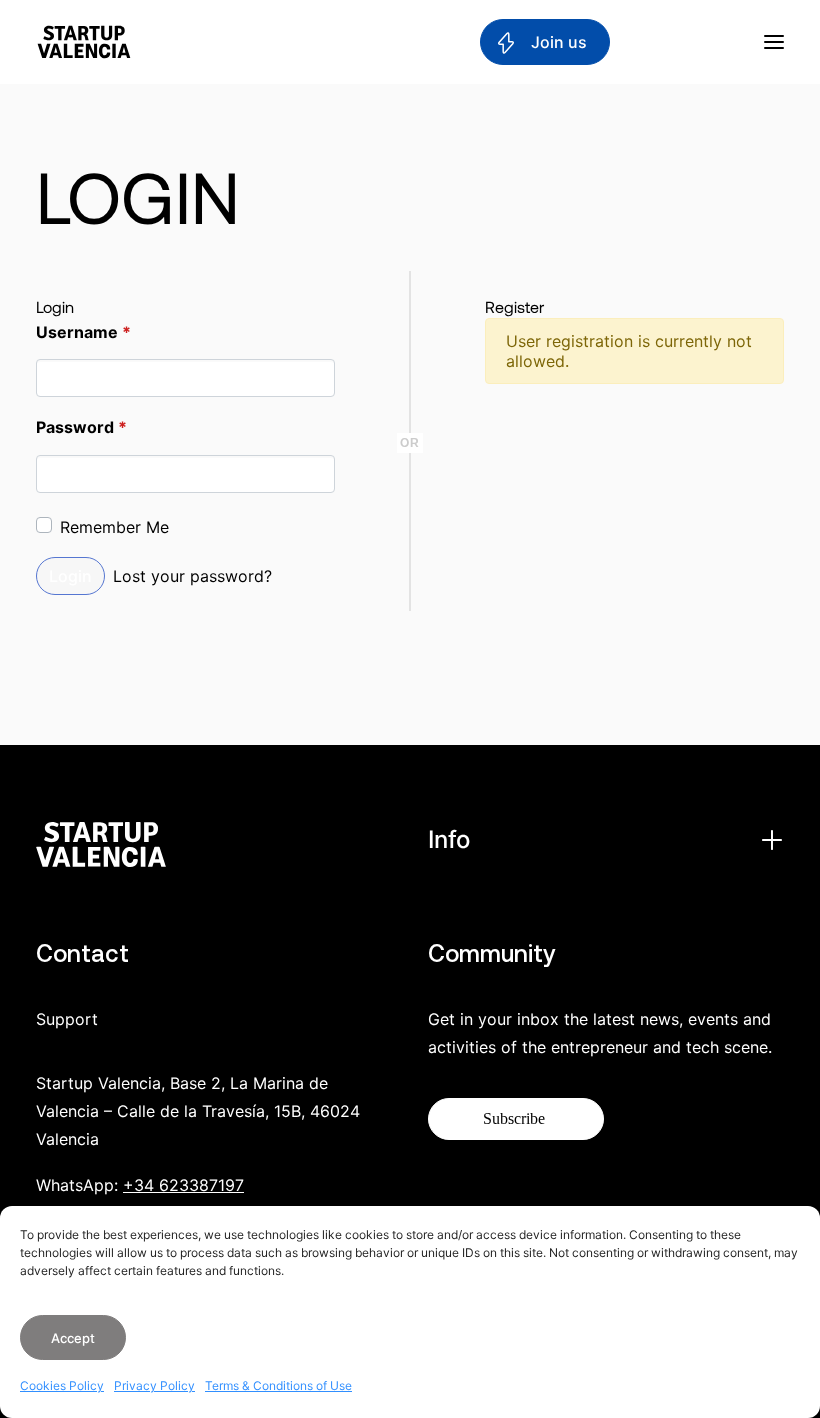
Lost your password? (192, 576)
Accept (73, 1338)
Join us (557, 42)
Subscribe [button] (514, 1118)
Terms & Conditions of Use (278, 1385)
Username (83, 332)
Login (70, 576)
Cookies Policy (62, 1385)
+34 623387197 (183, 1185)
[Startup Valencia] (84, 42)
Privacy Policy (154, 1385)
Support (67, 1019)
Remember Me (114, 527)
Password (81, 427)
